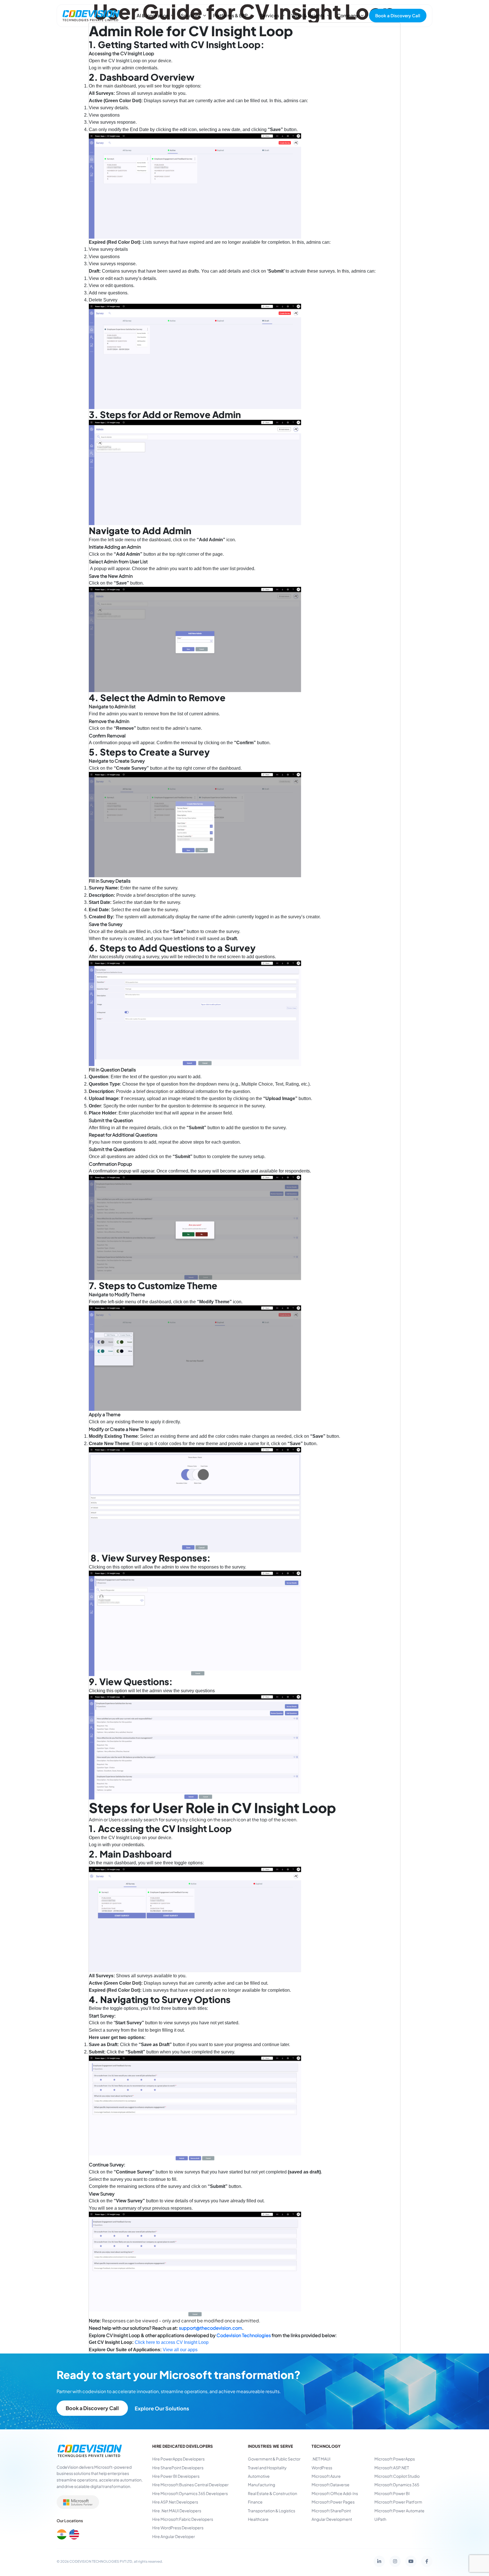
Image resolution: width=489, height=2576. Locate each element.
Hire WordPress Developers (178, 2528)
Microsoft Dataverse (331, 2485)
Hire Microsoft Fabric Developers (183, 2519)
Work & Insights (308, 15)
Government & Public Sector (274, 2459)
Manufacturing (261, 2485)
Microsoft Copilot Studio (397, 2476)
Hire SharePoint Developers (178, 2468)
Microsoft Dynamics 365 (397, 2485)
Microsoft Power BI (392, 2493)
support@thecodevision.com (211, 2328)
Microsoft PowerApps (395, 2459)
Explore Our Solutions (162, 2408)
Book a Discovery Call (398, 15)
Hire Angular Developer (174, 2536)
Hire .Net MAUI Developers (177, 2511)
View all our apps (180, 2350)
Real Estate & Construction (273, 2493)
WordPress (322, 2468)
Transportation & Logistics (272, 2511)
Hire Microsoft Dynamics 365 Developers (190, 2493)
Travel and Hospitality (267, 2468)
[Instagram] (395, 2561)
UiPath (380, 2519)
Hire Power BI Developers (176, 2476)
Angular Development (332, 2519)
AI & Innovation (153, 15)
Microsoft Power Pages (333, 2502)
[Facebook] (427, 2561)
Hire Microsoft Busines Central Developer (190, 2485)
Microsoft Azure (326, 2476)
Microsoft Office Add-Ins (335, 2493)
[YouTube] (411, 2561)
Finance (255, 2502)
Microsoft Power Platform (398, 2502)
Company (348, 15)
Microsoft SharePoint (331, 2511)
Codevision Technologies (244, 2335)
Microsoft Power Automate (399, 2511)
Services (270, 15)
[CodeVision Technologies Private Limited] (91, 16)
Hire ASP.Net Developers (175, 2502)
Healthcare (258, 2519)
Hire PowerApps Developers (178, 2459)
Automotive (259, 2476)
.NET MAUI (321, 2459)
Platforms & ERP (230, 15)
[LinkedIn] (379, 2561)
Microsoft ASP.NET (392, 2468)
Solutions (191, 15)
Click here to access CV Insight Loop (172, 2342)
